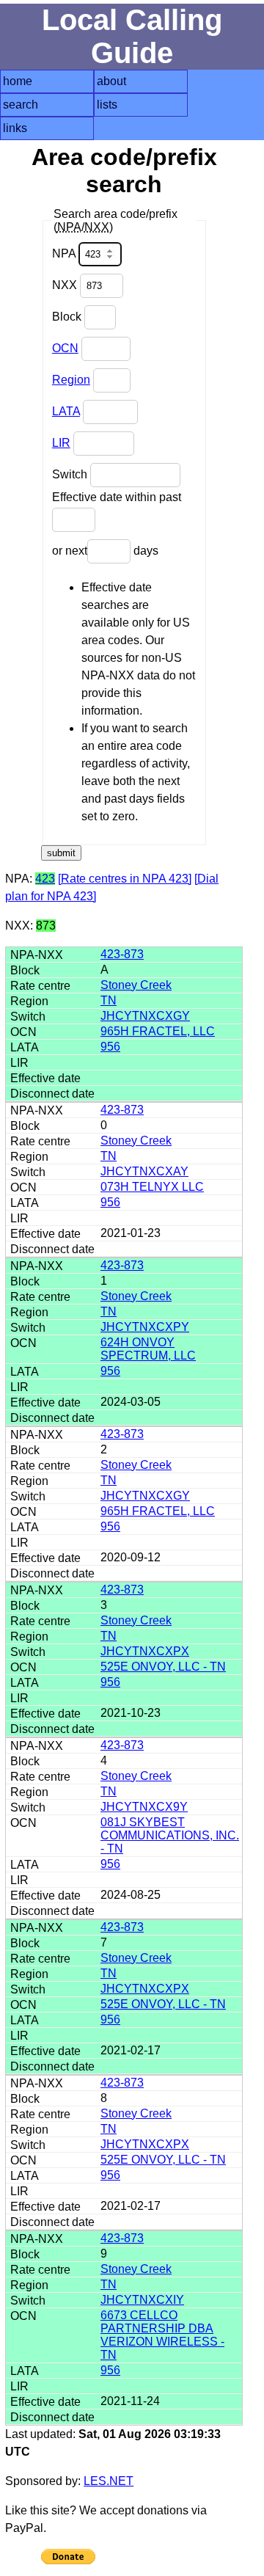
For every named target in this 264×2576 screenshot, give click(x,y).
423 (45, 879)
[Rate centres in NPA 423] (125, 879)
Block (68, 317)
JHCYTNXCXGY (145, 1016)
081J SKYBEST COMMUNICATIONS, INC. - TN (170, 1835)
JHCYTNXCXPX (145, 1651)
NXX (66, 285)
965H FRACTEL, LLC (158, 1031)
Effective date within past (117, 497)
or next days (105, 551)
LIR (61, 443)
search (21, 105)
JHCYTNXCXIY (142, 2300)
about (111, 81)
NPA (65, 253)
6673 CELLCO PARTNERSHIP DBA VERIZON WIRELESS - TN (162, 2335)
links (15, 128)
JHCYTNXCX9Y (144, 1807)
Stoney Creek (136, 985)
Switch (71, 474)
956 (110, 1047)
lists (107, 105)
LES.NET (109, 2481)
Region (71, 380)
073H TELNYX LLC (152, 1187)
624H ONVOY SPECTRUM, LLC (148, 1349)
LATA (66, 411)
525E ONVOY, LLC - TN (163, 1667)
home (18, 81)
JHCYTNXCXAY (144, 1171)
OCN (65, 348)
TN (109, 1000)
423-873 (122, 954)
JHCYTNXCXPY (145, 1327)
